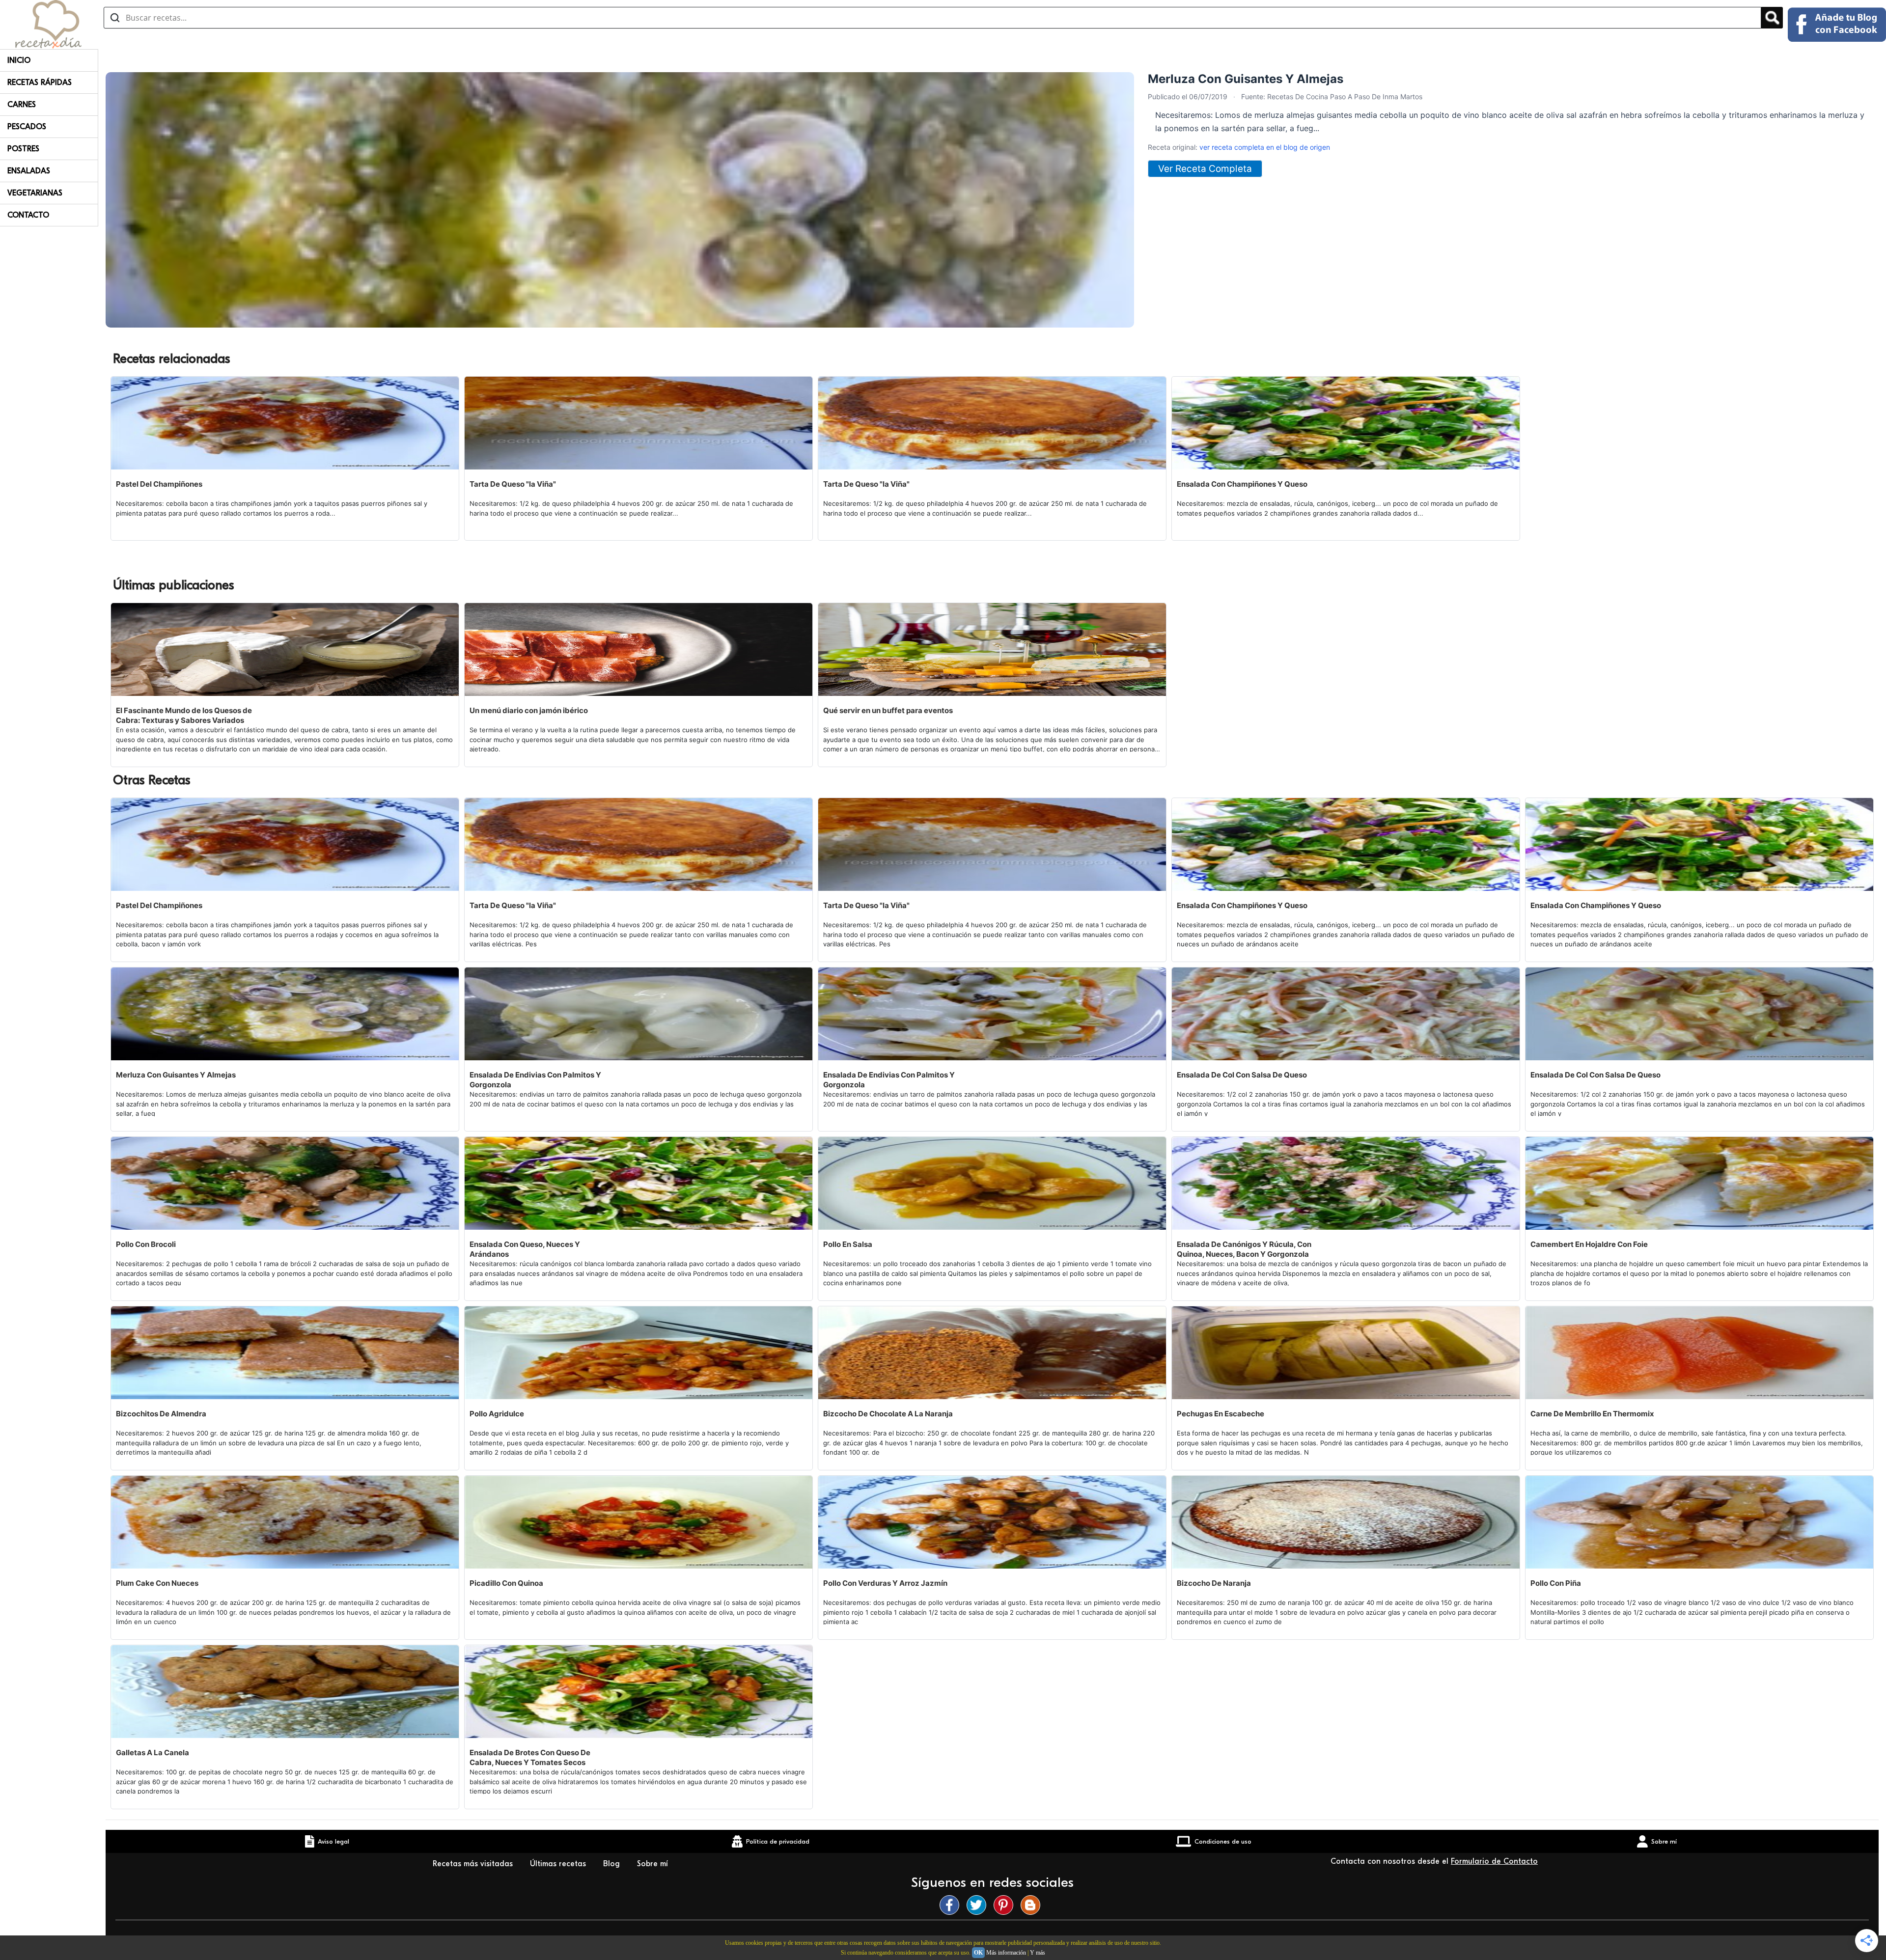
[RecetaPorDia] (48, 24)
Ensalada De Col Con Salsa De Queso (1242, 1075)
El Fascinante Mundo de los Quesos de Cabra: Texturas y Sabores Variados (184, 715)
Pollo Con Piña (1556, 1583)
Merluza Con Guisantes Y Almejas (176, 1075)
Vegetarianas (35, 193)
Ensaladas (29, 171)
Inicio (19, 60)
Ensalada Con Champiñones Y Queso (1242, 484)
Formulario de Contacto (1494, 1861)
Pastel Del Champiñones (159, 484)
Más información (1006, 1953)
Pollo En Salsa (848, 1244)
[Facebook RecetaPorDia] (952, 1905)
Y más (1038, 1953)
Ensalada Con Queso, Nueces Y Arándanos (525, 1249)
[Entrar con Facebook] (1837, 25)
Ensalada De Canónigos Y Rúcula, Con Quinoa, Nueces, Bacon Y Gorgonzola (1244, 1249)
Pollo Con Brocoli (146, 1244)
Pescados (27, 127)
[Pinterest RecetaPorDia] (1006, 1905)
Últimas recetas (559, 1864)
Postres (23, 149)
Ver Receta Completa (1205, 169)
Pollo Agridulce (497, 1414)
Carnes (22, 105)
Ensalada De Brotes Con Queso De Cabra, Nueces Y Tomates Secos (530, 1757)
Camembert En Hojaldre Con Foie (1589, 1244)
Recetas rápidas (40, 83)
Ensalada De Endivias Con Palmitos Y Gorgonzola (535, 1080)
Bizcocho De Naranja (1214, 1583)
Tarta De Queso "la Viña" (513, 484)
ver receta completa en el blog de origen (1265, 147)
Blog (613, 1864)
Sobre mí (654, 1864)
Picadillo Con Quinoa (506, 1583)
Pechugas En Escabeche (1220, 1414)
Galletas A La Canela (153, 1753)
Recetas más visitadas (474, 1864)
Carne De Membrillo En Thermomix (1592, 1414)
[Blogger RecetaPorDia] (1033, 1905)
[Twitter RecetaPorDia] (979, 1905)
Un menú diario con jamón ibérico (529, 710)
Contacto (28, 215)
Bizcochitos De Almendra (161, 1414)
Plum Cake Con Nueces (157, 1583)
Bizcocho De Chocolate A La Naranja (888, 1414)
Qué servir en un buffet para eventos (888, 710)
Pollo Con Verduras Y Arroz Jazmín (885, 1583)
